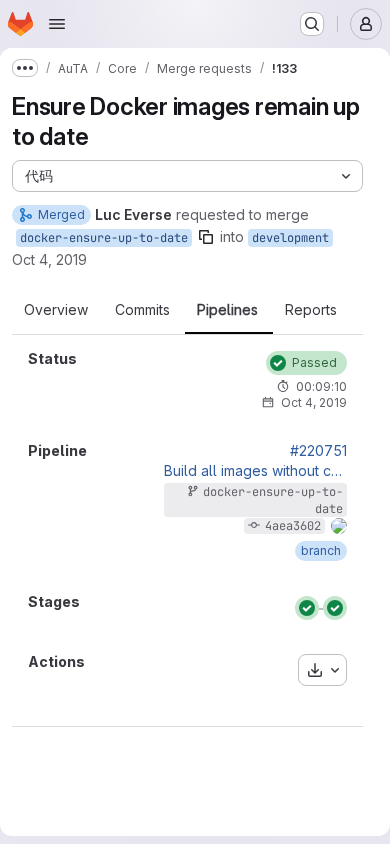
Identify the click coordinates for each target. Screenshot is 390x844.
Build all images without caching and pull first (255, 471)
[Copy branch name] (206, 237)
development (290, 238)
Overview (56, 310)
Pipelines (227, 310)
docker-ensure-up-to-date (104, 238)
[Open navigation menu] (57, 24)
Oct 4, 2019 (49, 259)
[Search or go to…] (312, 24)
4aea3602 (293, 526)
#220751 (318, 451)
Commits (142, 310)
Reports (311, 310)
